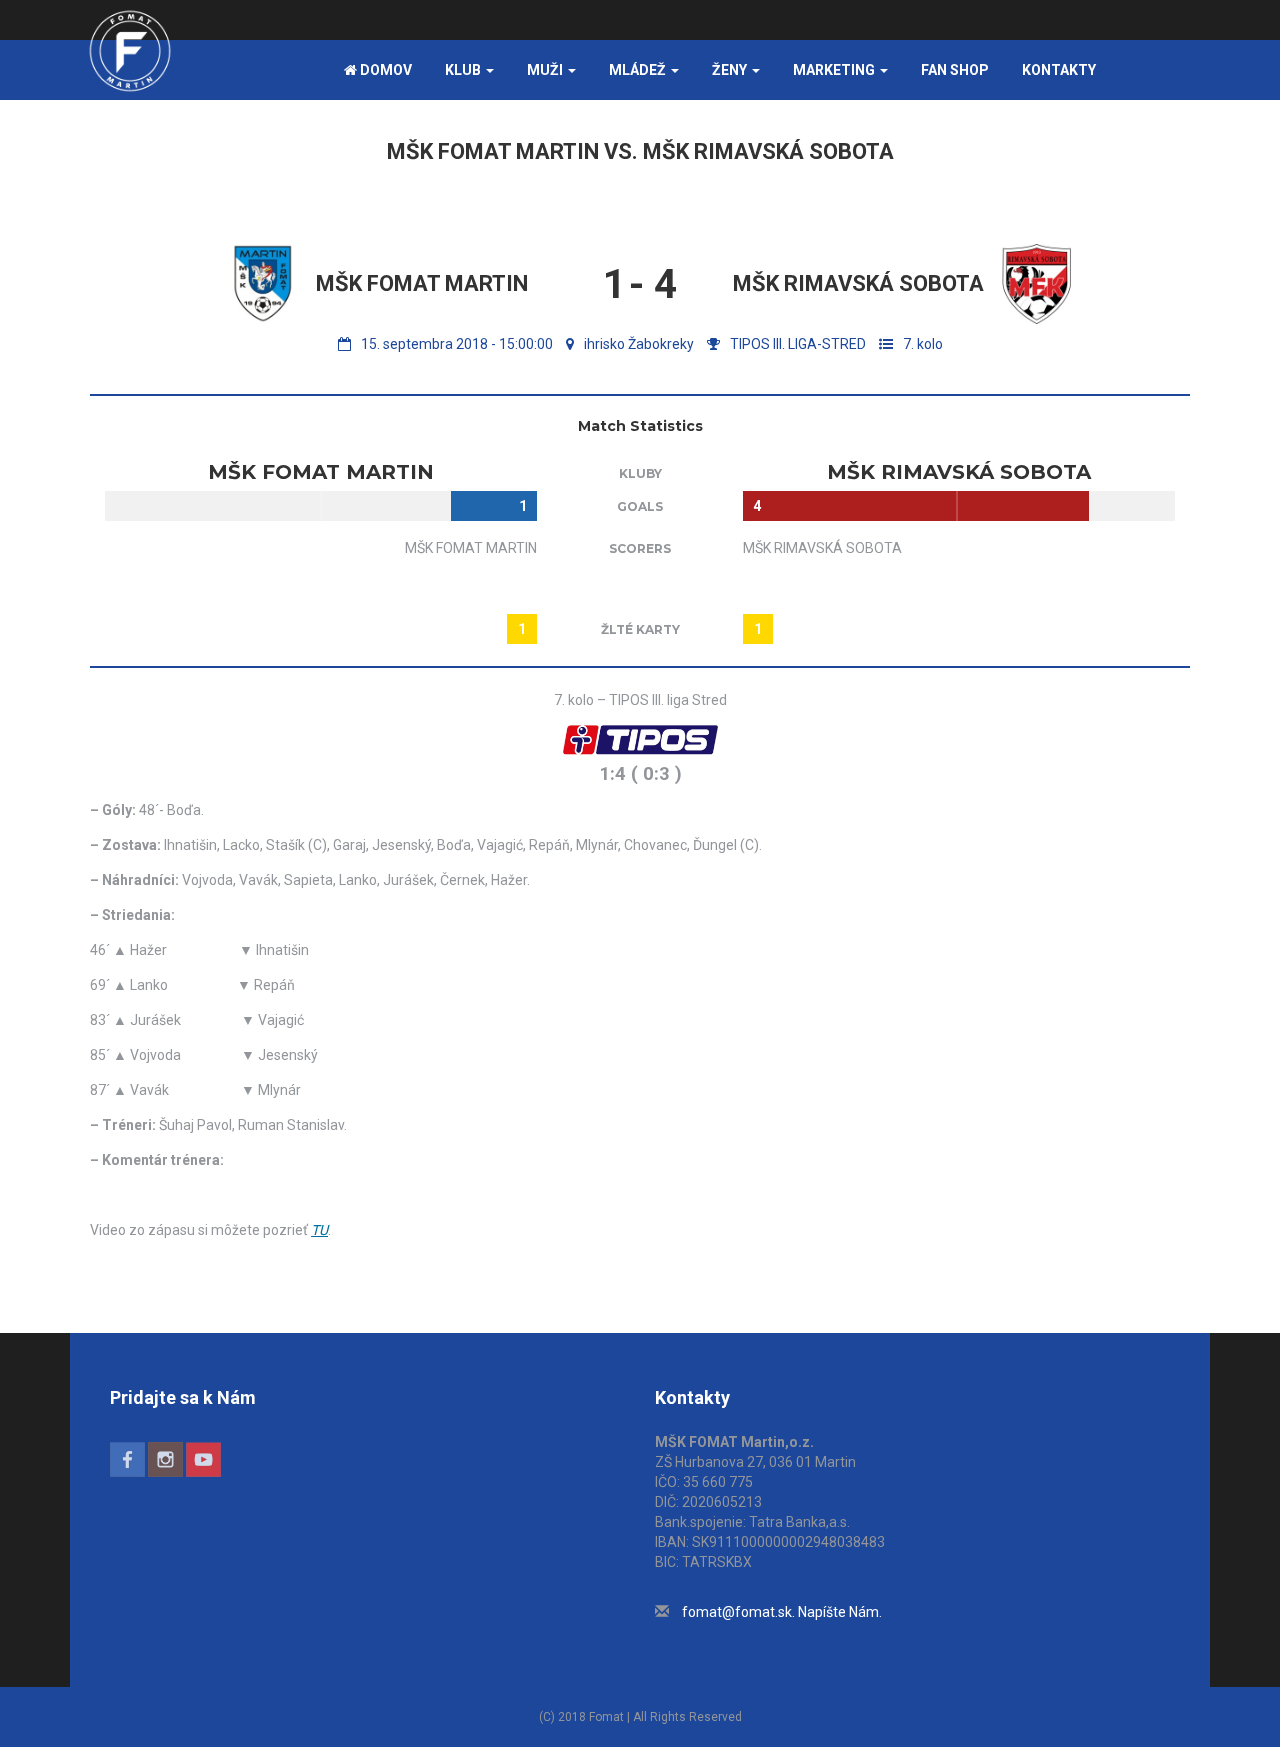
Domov (384, 70)
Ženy (731, 70)
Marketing (835, 70)
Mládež (639, 70)
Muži (546, 70)
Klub (464, 70)
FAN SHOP (955, 70)
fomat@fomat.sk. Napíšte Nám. (782, 1612)
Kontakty (1059, 70)
